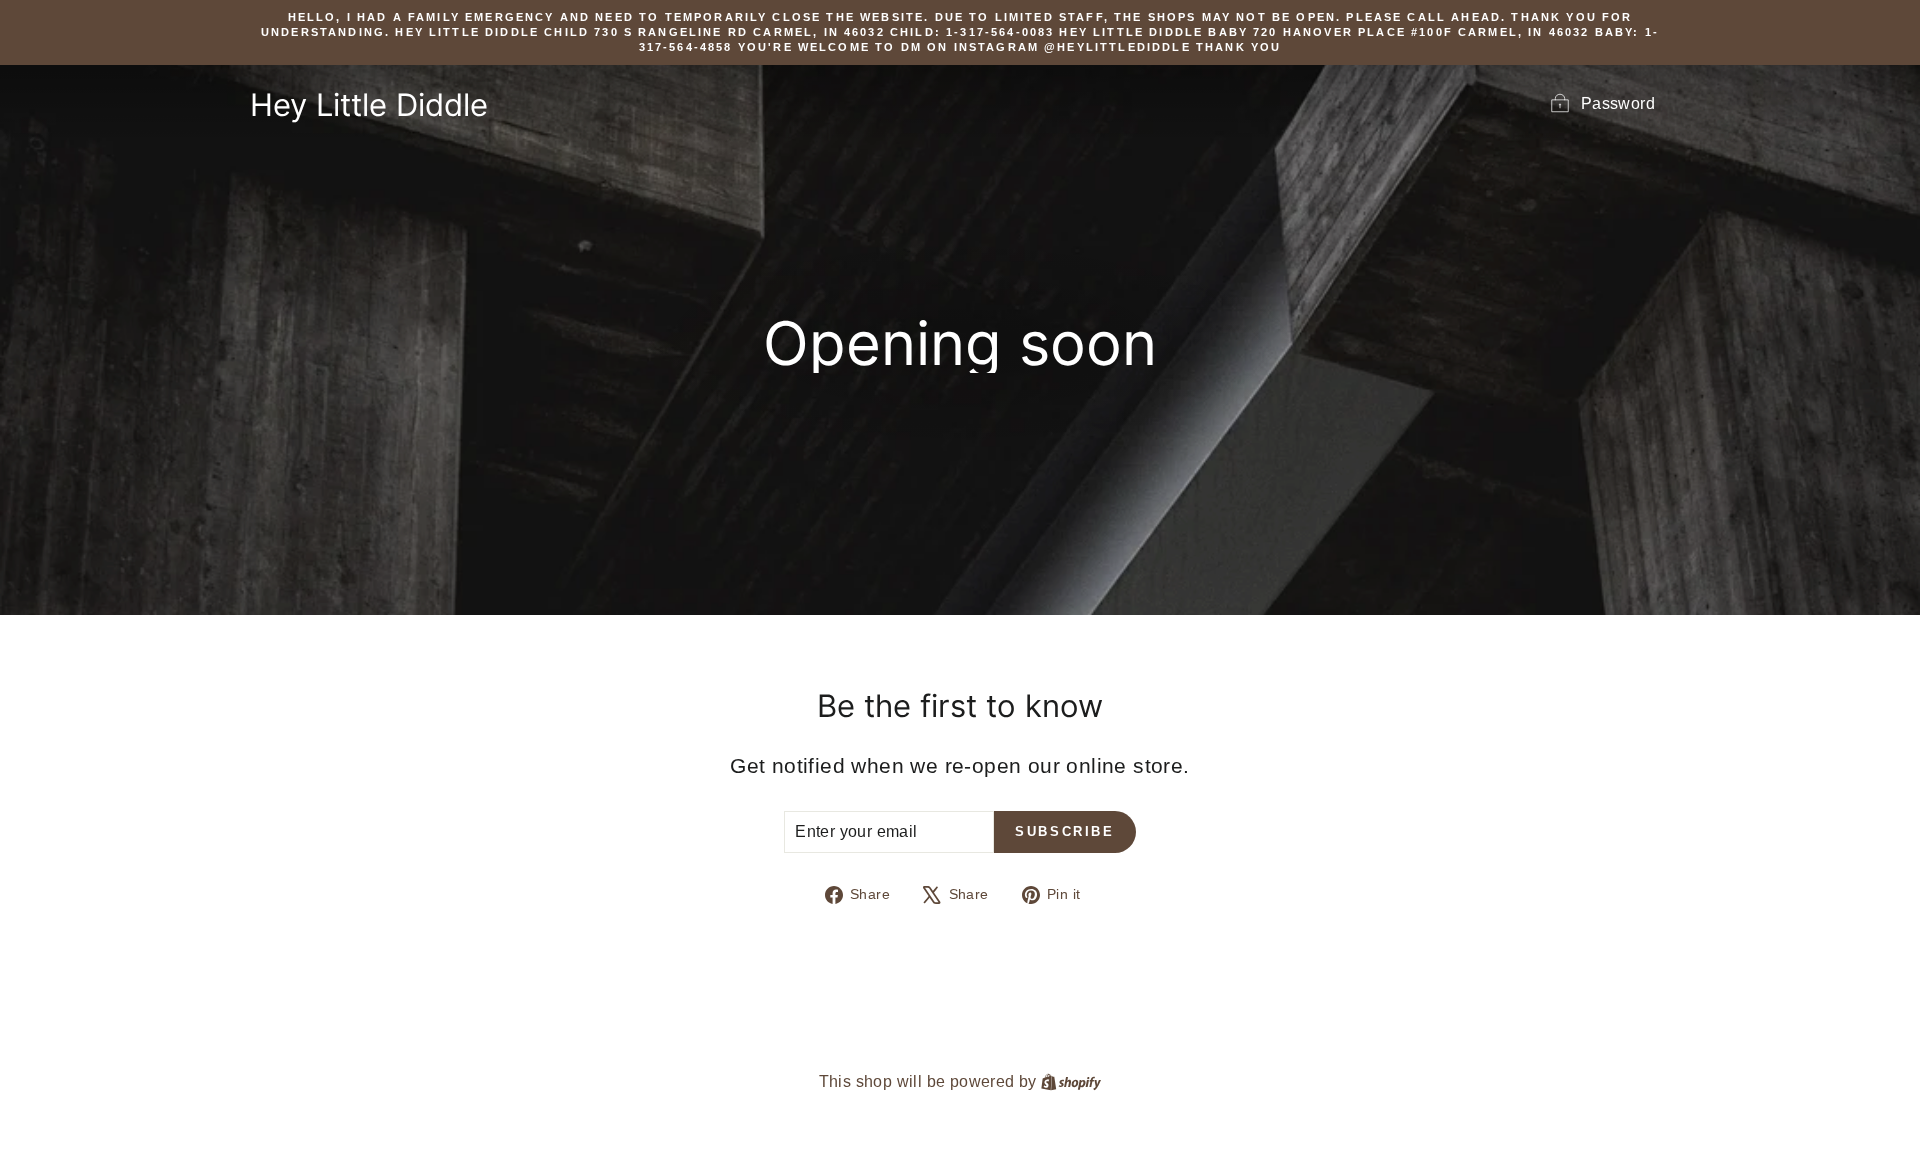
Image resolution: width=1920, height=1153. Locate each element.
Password (1618, 103)
